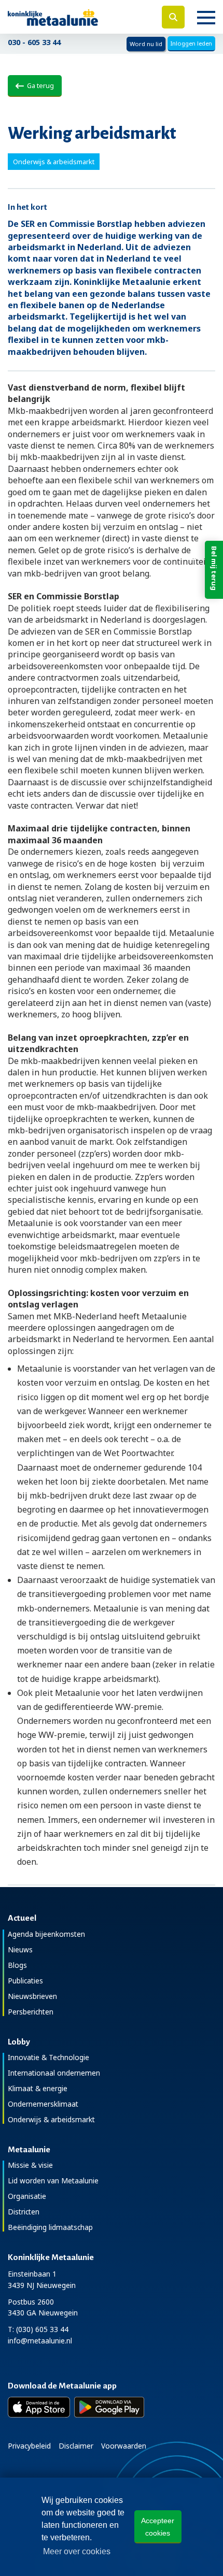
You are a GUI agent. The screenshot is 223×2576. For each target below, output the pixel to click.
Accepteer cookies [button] (158, 2527)
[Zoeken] (173, 17)
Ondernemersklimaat (43, 2104)
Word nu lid (146, 44)
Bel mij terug (214, 568)
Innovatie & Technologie (48, 2057)
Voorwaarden (124, 2446)
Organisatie (27, 2196)
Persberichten (31, 2012)
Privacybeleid (29, 2446)
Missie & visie (30, 2165)
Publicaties (25, 1981)
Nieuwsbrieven (32, 1996)
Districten (24, 2212)
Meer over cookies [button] (77, 2551)
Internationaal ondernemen (54, 2073)
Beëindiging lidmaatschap (50, 2227)
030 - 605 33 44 (34, 42)
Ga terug (39, 85)
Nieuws (20, 1949)
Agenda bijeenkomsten (46, 1934)
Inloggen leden (191, 43)
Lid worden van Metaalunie (53, 2181)
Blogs (17, 1965)
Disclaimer (76, 2446)
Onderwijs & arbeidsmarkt (51, 2119)
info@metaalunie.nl (40, 2341)
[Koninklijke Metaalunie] (74, 17)
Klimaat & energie (38, 2088)
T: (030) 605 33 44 (38, 2329)
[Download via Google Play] (109, 2407)
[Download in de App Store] (39, 2407)
